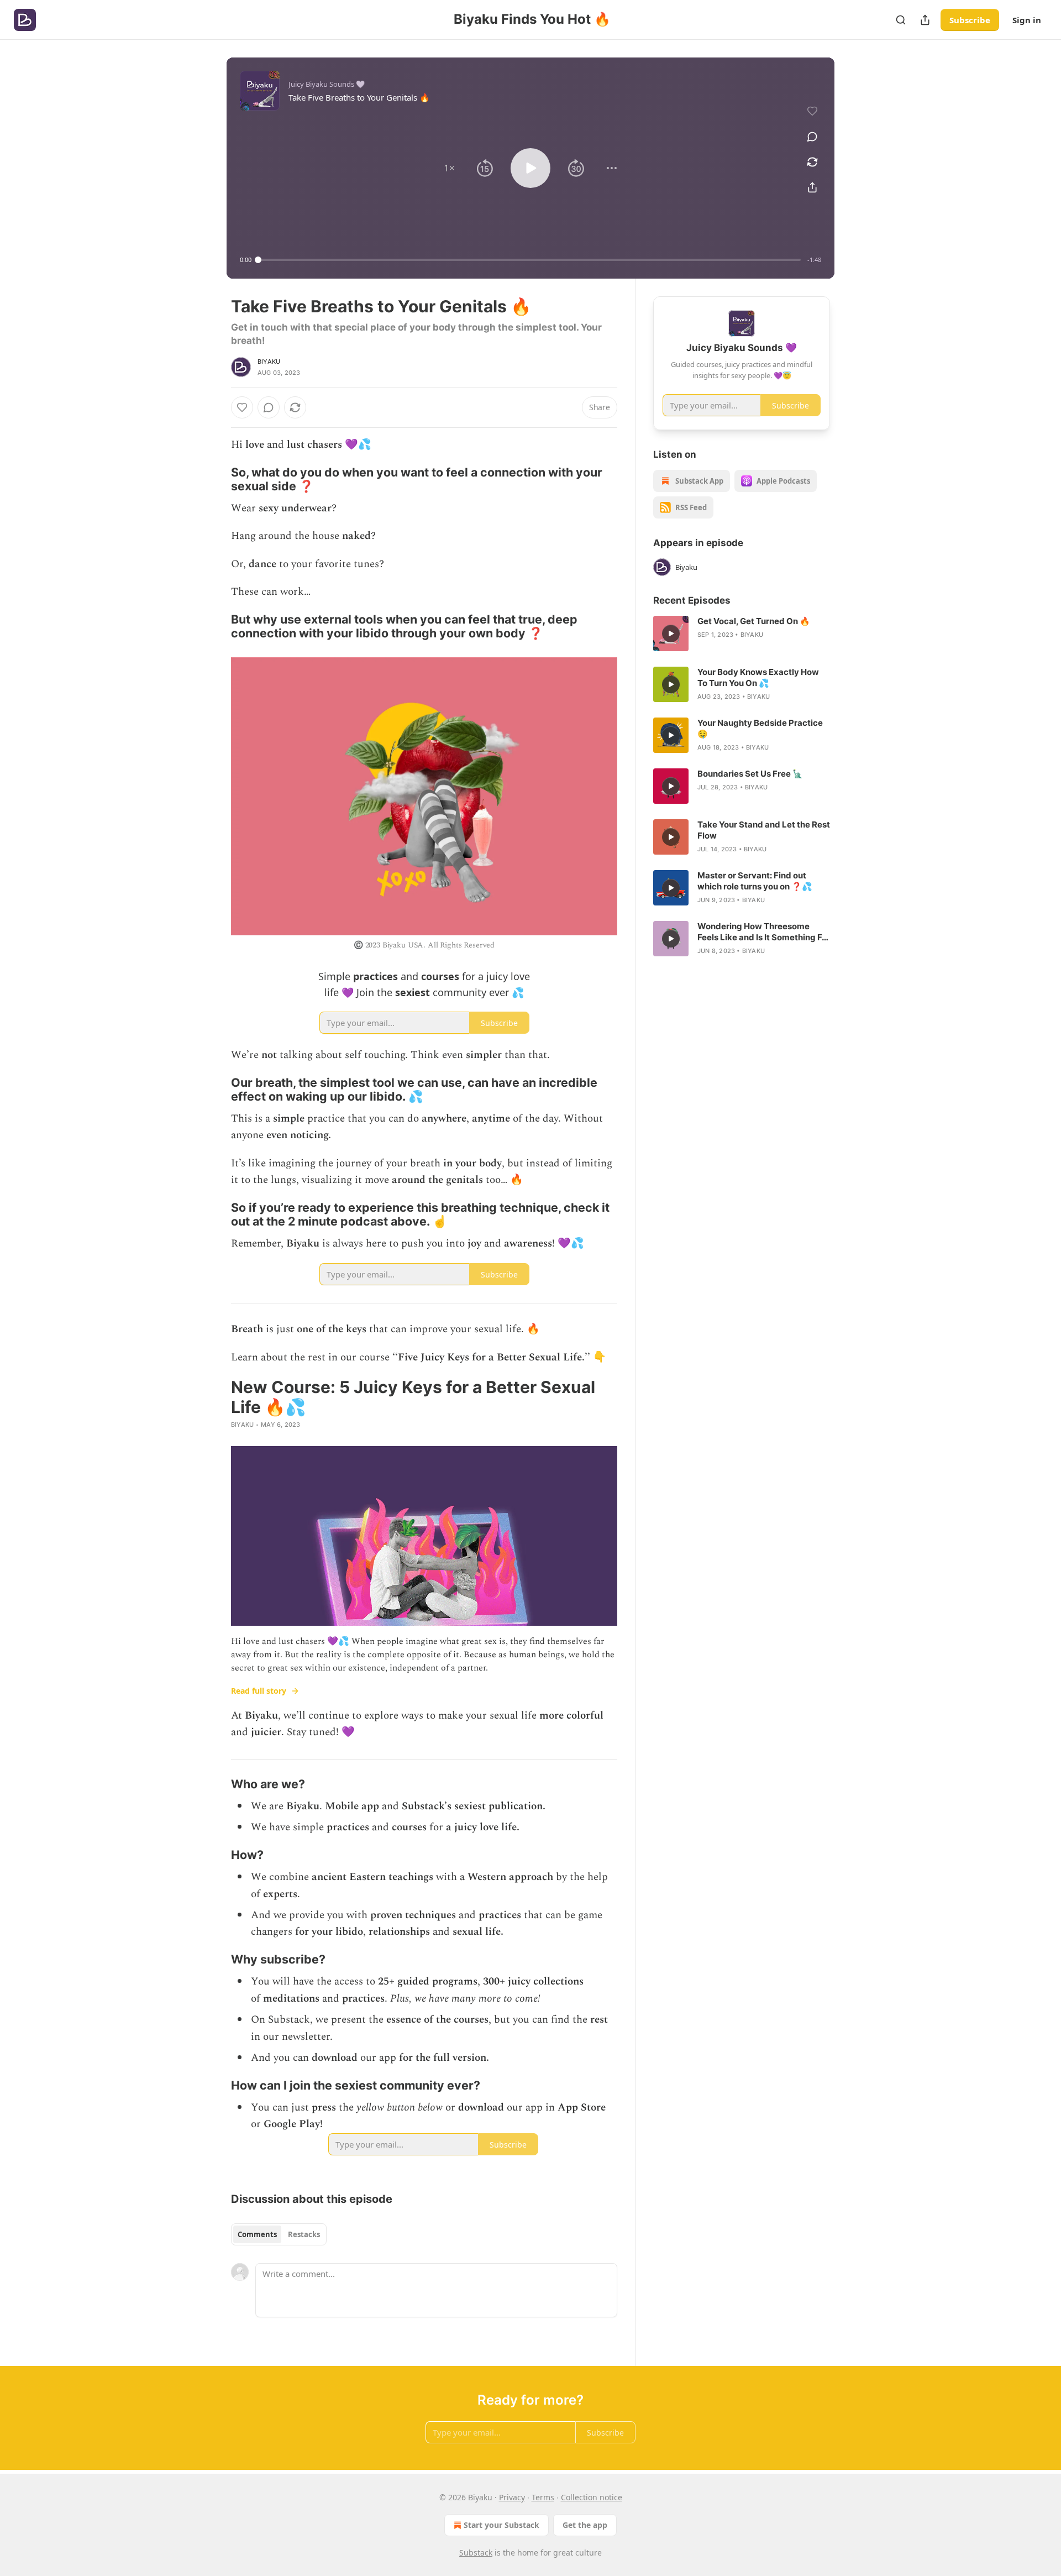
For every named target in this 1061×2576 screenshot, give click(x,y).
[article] (742, 633)
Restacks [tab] (304, 2234)
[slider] (529, 260)
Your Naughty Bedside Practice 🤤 (760, 728)
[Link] (216, 479)
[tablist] (279, 2234)
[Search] (901, 20)
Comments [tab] (257, 2234)
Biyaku (269, 362)
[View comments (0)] (812, 137)
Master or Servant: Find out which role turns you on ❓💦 (755, 881)
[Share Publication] (925, 20)
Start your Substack (501, 2525)
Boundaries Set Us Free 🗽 (750, 774)
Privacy (512, 2497)
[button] (449, 168)
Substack (476, 2553)
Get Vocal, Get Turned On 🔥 (754, 621)
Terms (543, 2497)
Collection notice (592, 2497)
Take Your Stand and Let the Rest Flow (764, 830)
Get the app (585, 2525)
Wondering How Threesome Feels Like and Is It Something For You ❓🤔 (764, 932)
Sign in (1027, 20)
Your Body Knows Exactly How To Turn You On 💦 (758, 677)
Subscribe (970, 20)
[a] (671, 633)
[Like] (242, 407)
